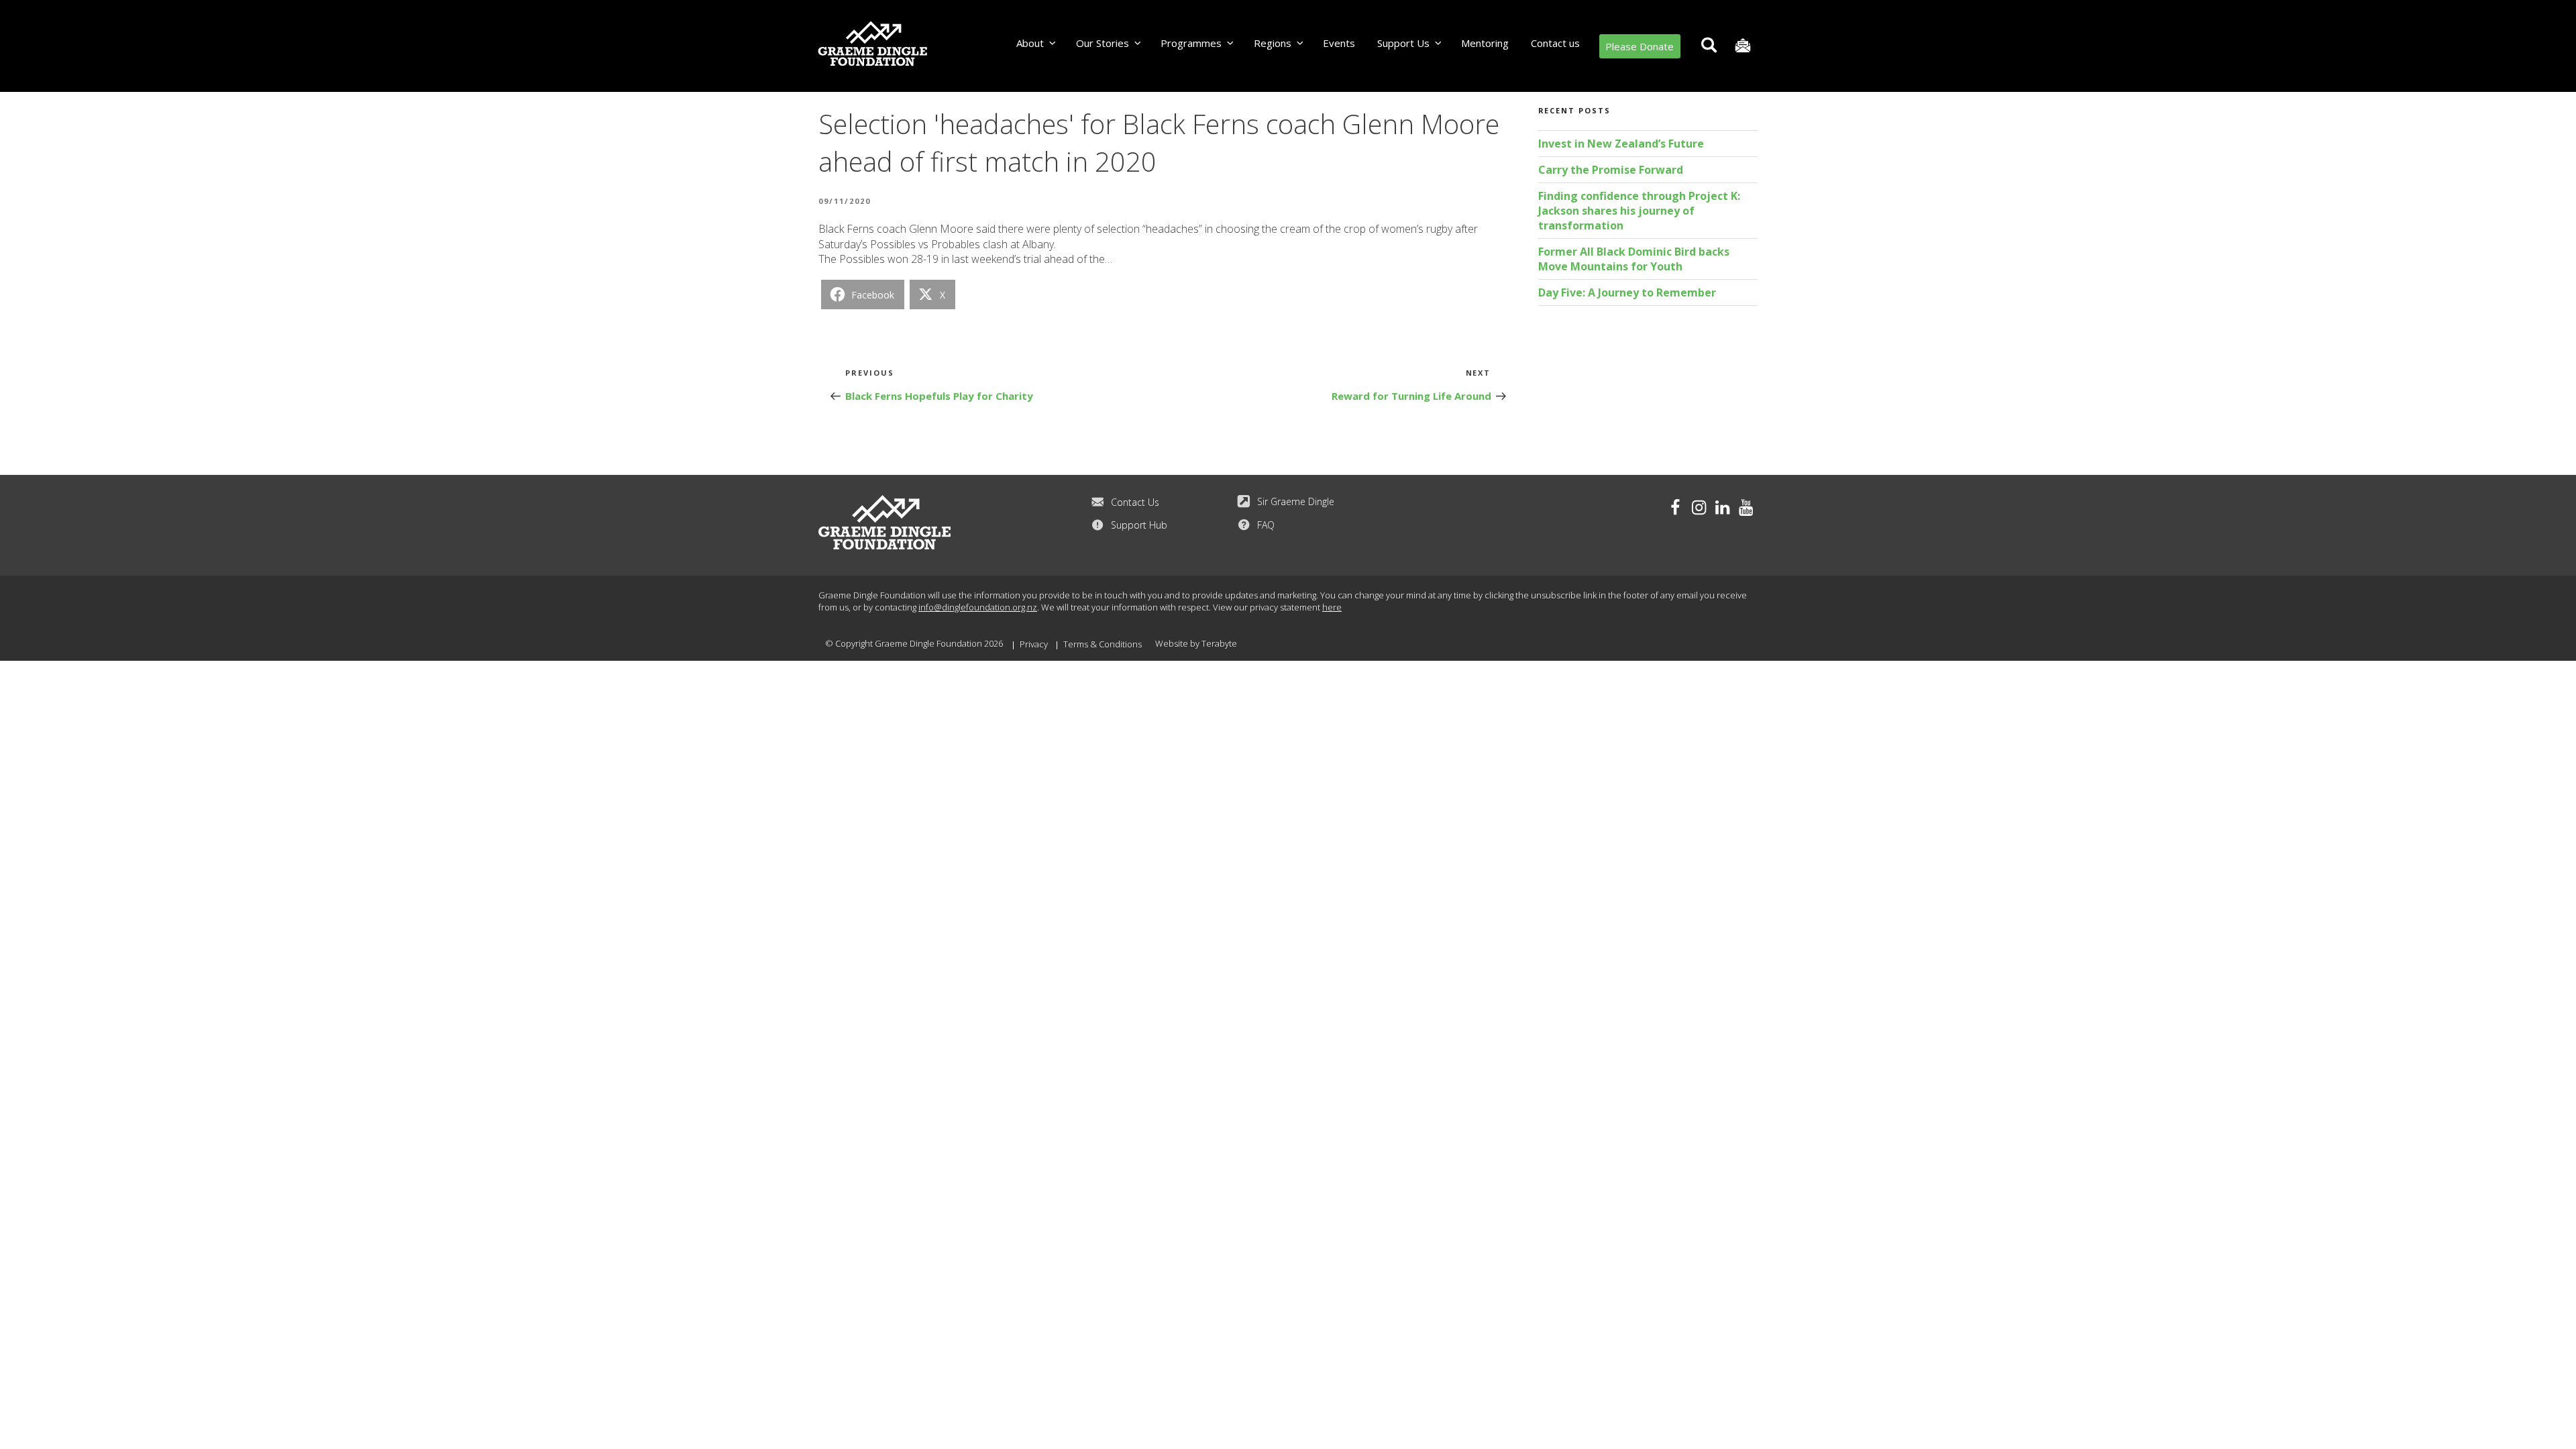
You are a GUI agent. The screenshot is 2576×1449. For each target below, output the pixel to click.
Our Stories (1103, 43)
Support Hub (1139, 525)
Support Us (1403, 43)
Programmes (1191, 43)
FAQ (1266, 525)
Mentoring (1485, 43)
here (1332, 607)
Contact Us (1135, 502)
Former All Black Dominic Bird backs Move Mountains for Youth (1634, 259)
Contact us (1555, 43)
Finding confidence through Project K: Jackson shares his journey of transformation (1639, 211)
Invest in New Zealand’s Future (1621, 144)
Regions (1273, 43)
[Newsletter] (1742, 46)
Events (1339, 43)
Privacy (1034, 644)
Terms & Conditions (1103, 644)
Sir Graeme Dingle (1296, 501)
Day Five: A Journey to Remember (1627, 292)
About (1030, 43)
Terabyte (1219, 643)
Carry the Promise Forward (1611, 170)
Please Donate (1640, 46)
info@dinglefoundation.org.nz (978, 607)
